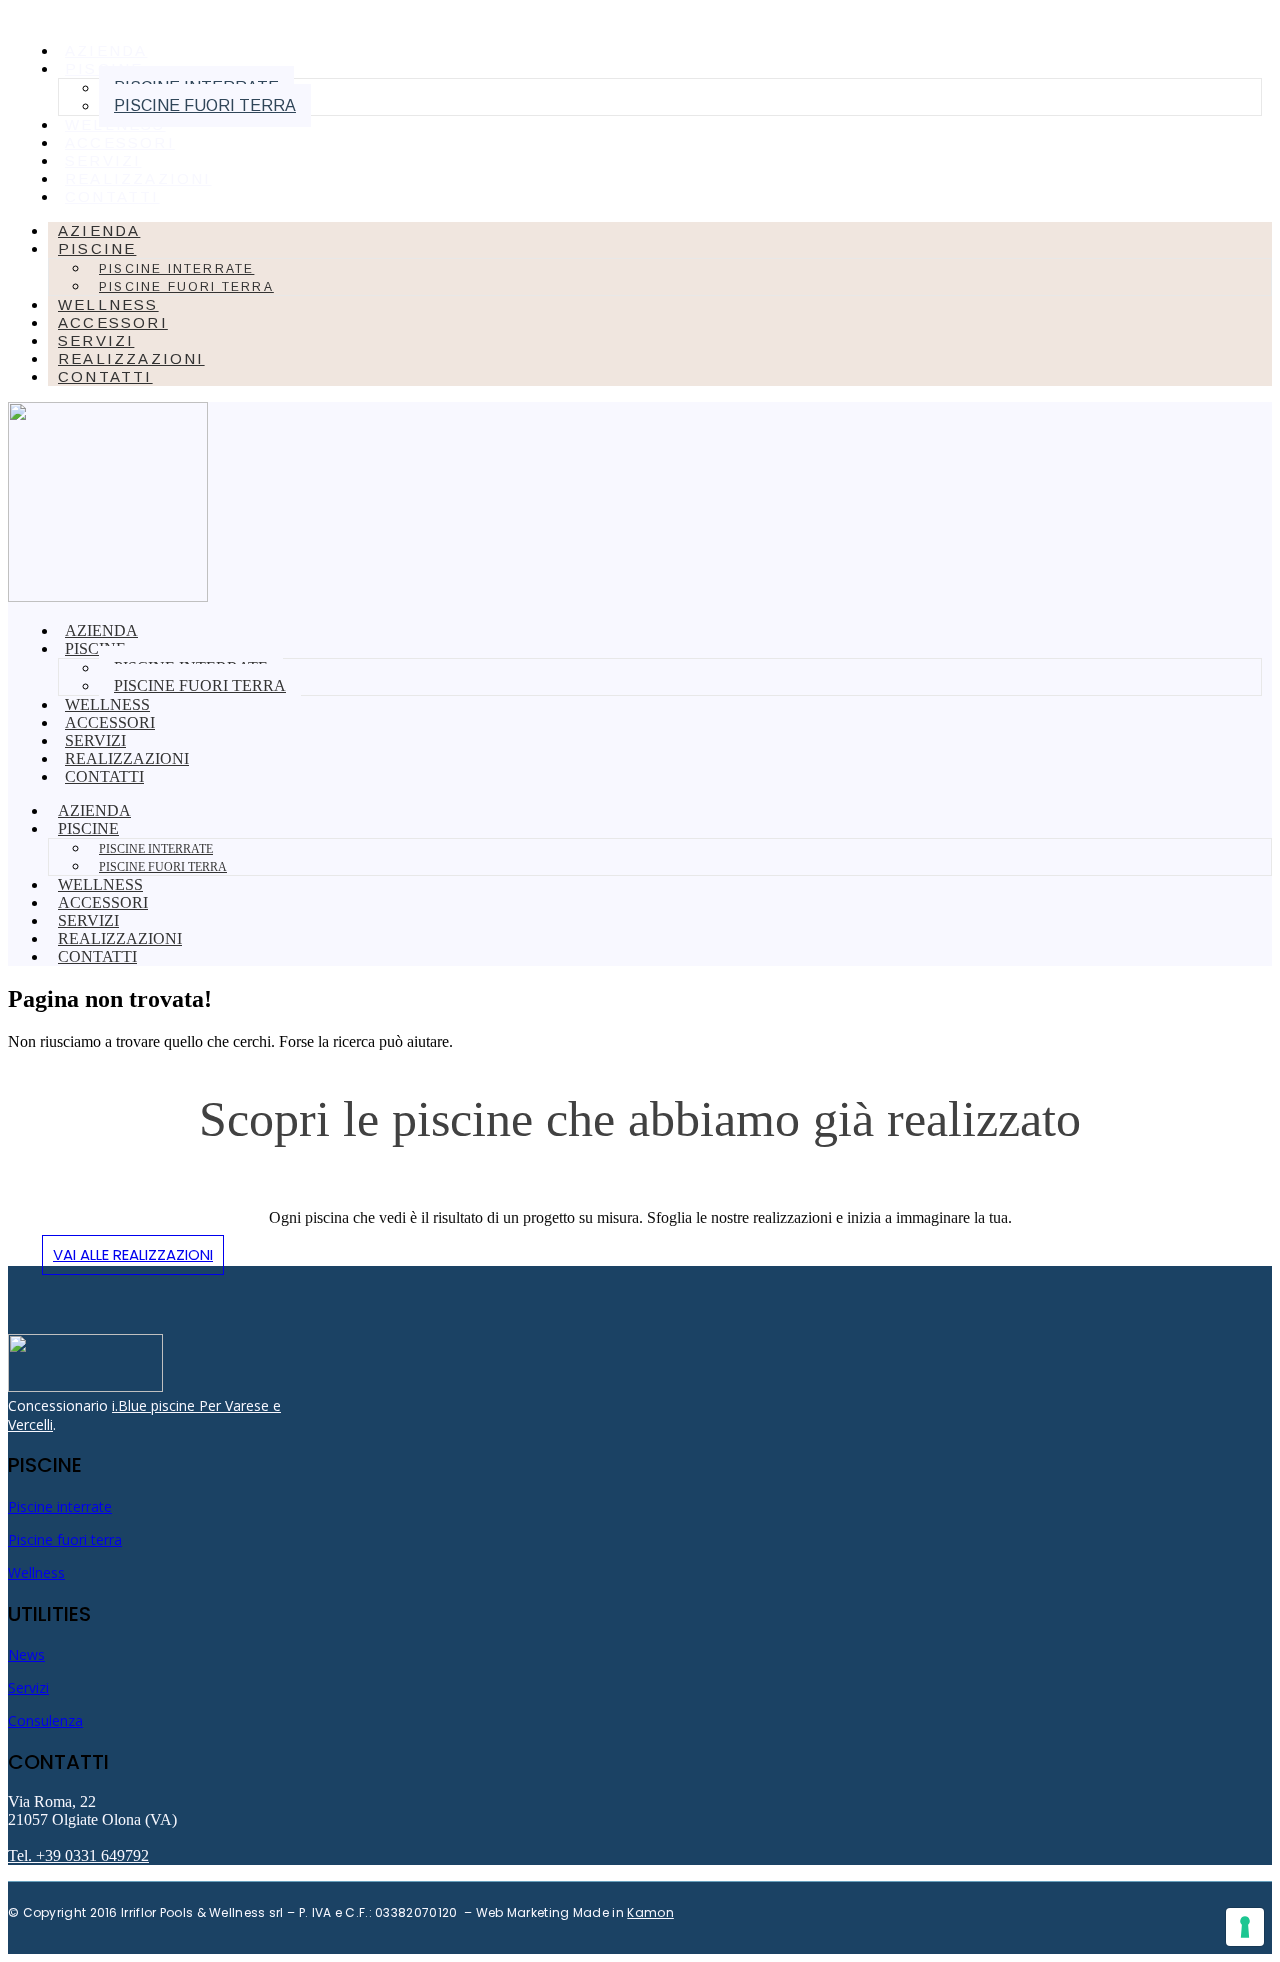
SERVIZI (103, 160)
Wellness (36, 1572)
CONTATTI (112, 196)
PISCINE (97, 248)
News (26, 1654)
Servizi (28, 1687)
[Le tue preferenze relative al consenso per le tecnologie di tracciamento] (1245, 1927)
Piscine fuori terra (205, 105)
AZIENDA (106, 50)
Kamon (650, 1912)
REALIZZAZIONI (138, 178)
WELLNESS (115, 124)
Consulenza (45, 1720)
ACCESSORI (120, 142)
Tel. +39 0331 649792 (78, 1855)
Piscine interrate (176, 269)
